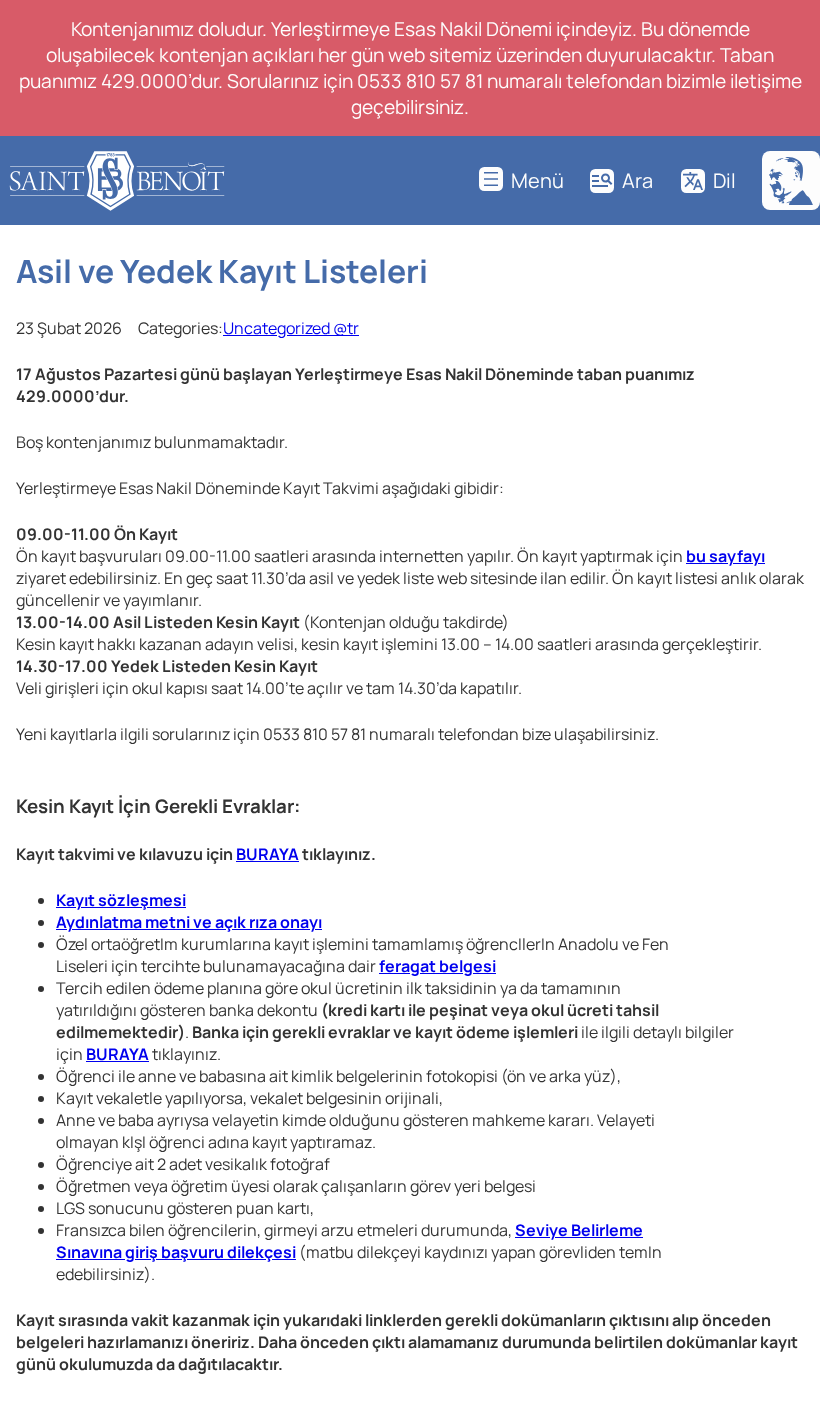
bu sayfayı (725, 556)
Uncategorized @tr (291, 328)
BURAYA (267, 854)
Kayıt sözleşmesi (121, 900)
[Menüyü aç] (521, 180)
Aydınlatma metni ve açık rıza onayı (189, 922)
